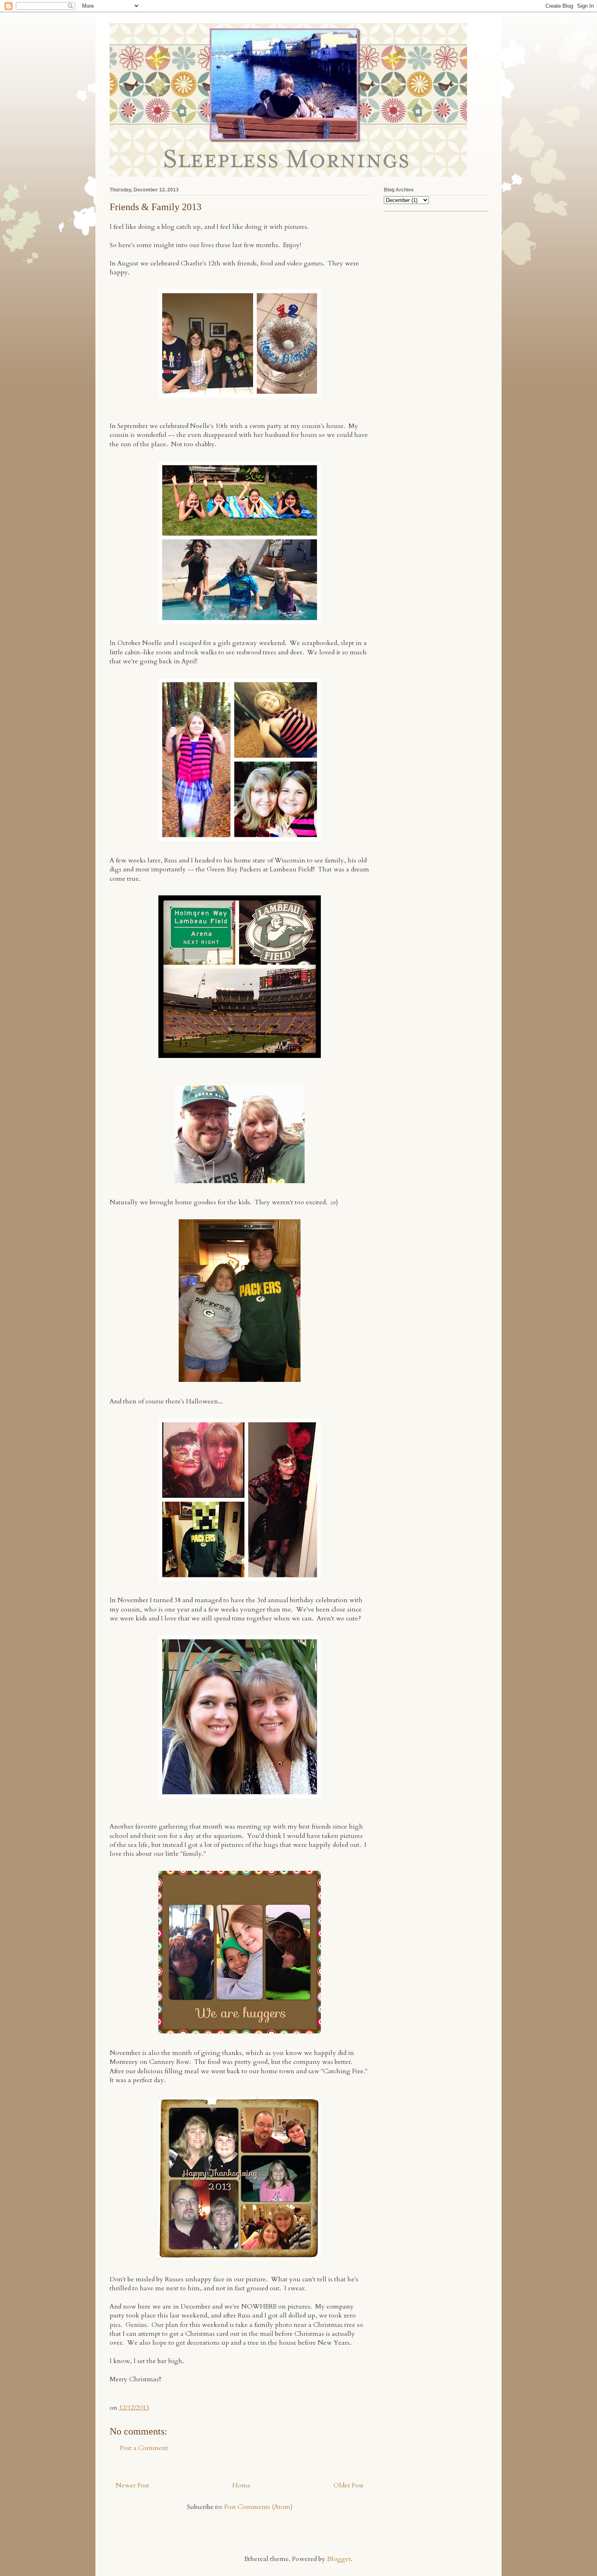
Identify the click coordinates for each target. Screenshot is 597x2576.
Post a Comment (144, 2448)
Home (241, 2485)
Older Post (348, 2485)
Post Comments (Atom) (258, 2507)
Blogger (339, 2559)
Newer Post (132, 2485)
